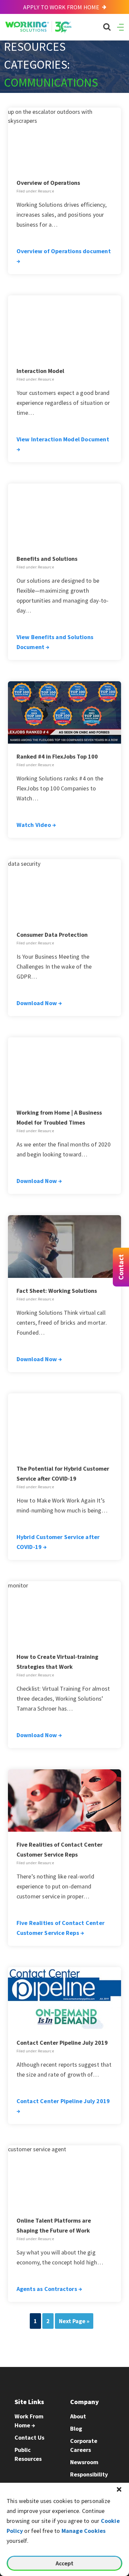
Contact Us (29, 2437)
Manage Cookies (84, 2531)
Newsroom (84, 2462)
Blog (76, 2429)
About (78, 2416)
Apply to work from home (62, 7)
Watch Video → (36, 825)
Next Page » (74, 2321)
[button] (119, 2489)
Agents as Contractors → (49, 2289)
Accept (64, 2563)
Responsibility (89, 2474)
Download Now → (39, 1003)
